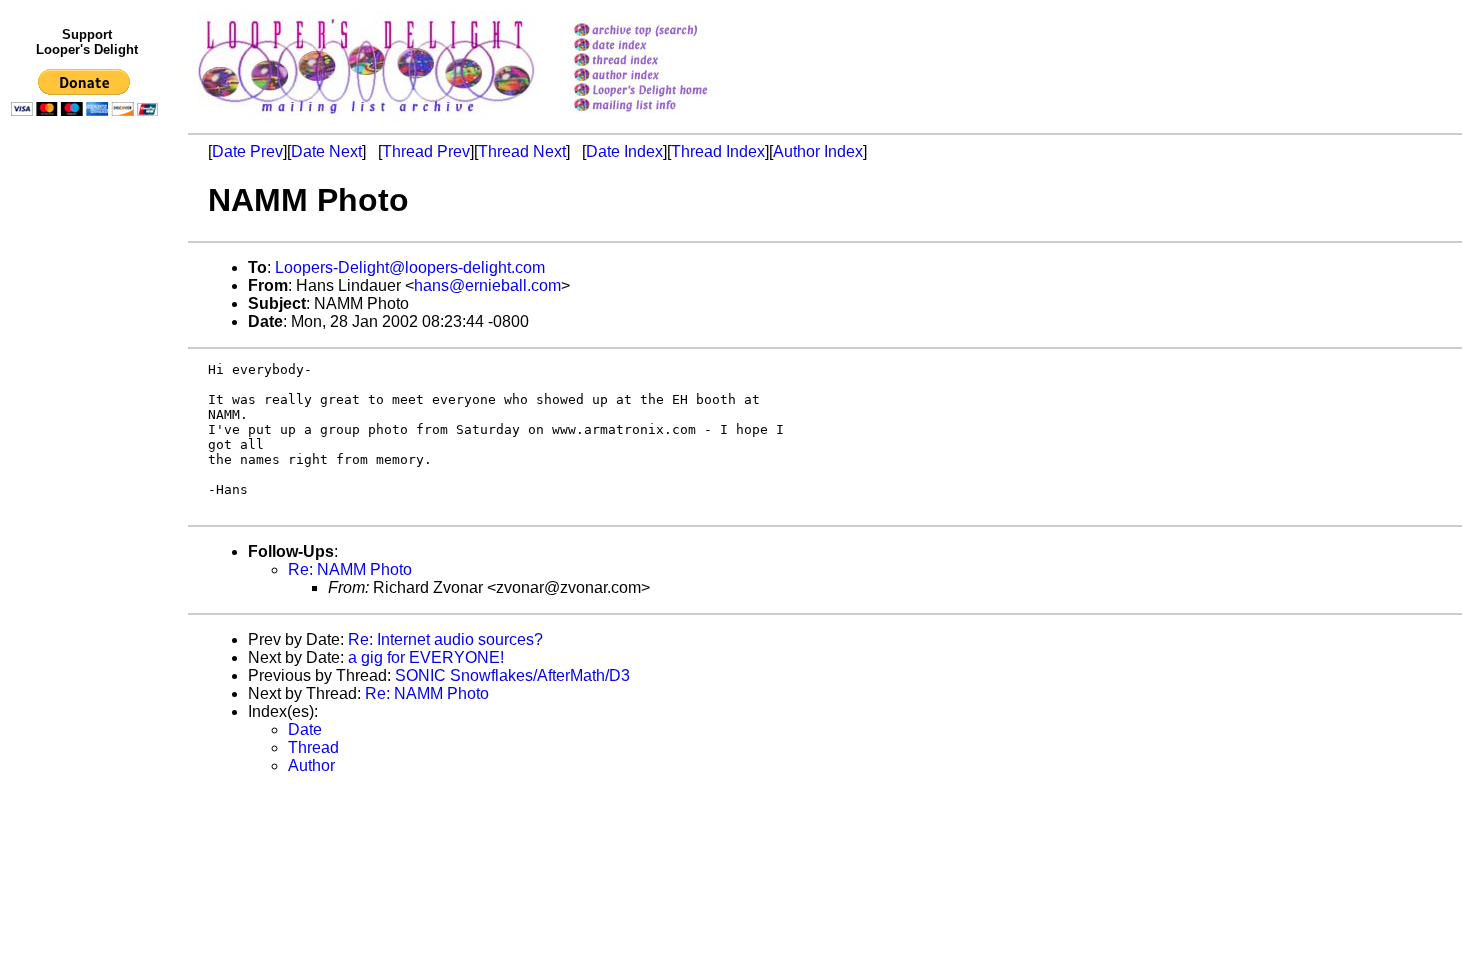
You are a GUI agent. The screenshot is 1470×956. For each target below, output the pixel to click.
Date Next (326, 151)
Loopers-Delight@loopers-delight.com (410, 267)
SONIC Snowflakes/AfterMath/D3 (512, 675)
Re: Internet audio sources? (445, 639)
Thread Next (522, 151)
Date (305, 729)
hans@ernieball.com (487, 285)
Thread (313, 747)
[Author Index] (666, 76)
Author (311, 765)
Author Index (818, 151)
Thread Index (718, 151)
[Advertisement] (88, 537)
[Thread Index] (666, 61)
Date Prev (247, 151)
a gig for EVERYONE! (426, 657)
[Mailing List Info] (666, 116)
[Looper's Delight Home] (666, 91)
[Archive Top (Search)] (666, 31)
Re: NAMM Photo (350, 569)
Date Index (624, 151)
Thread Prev (426, 151)
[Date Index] (666, 46)
